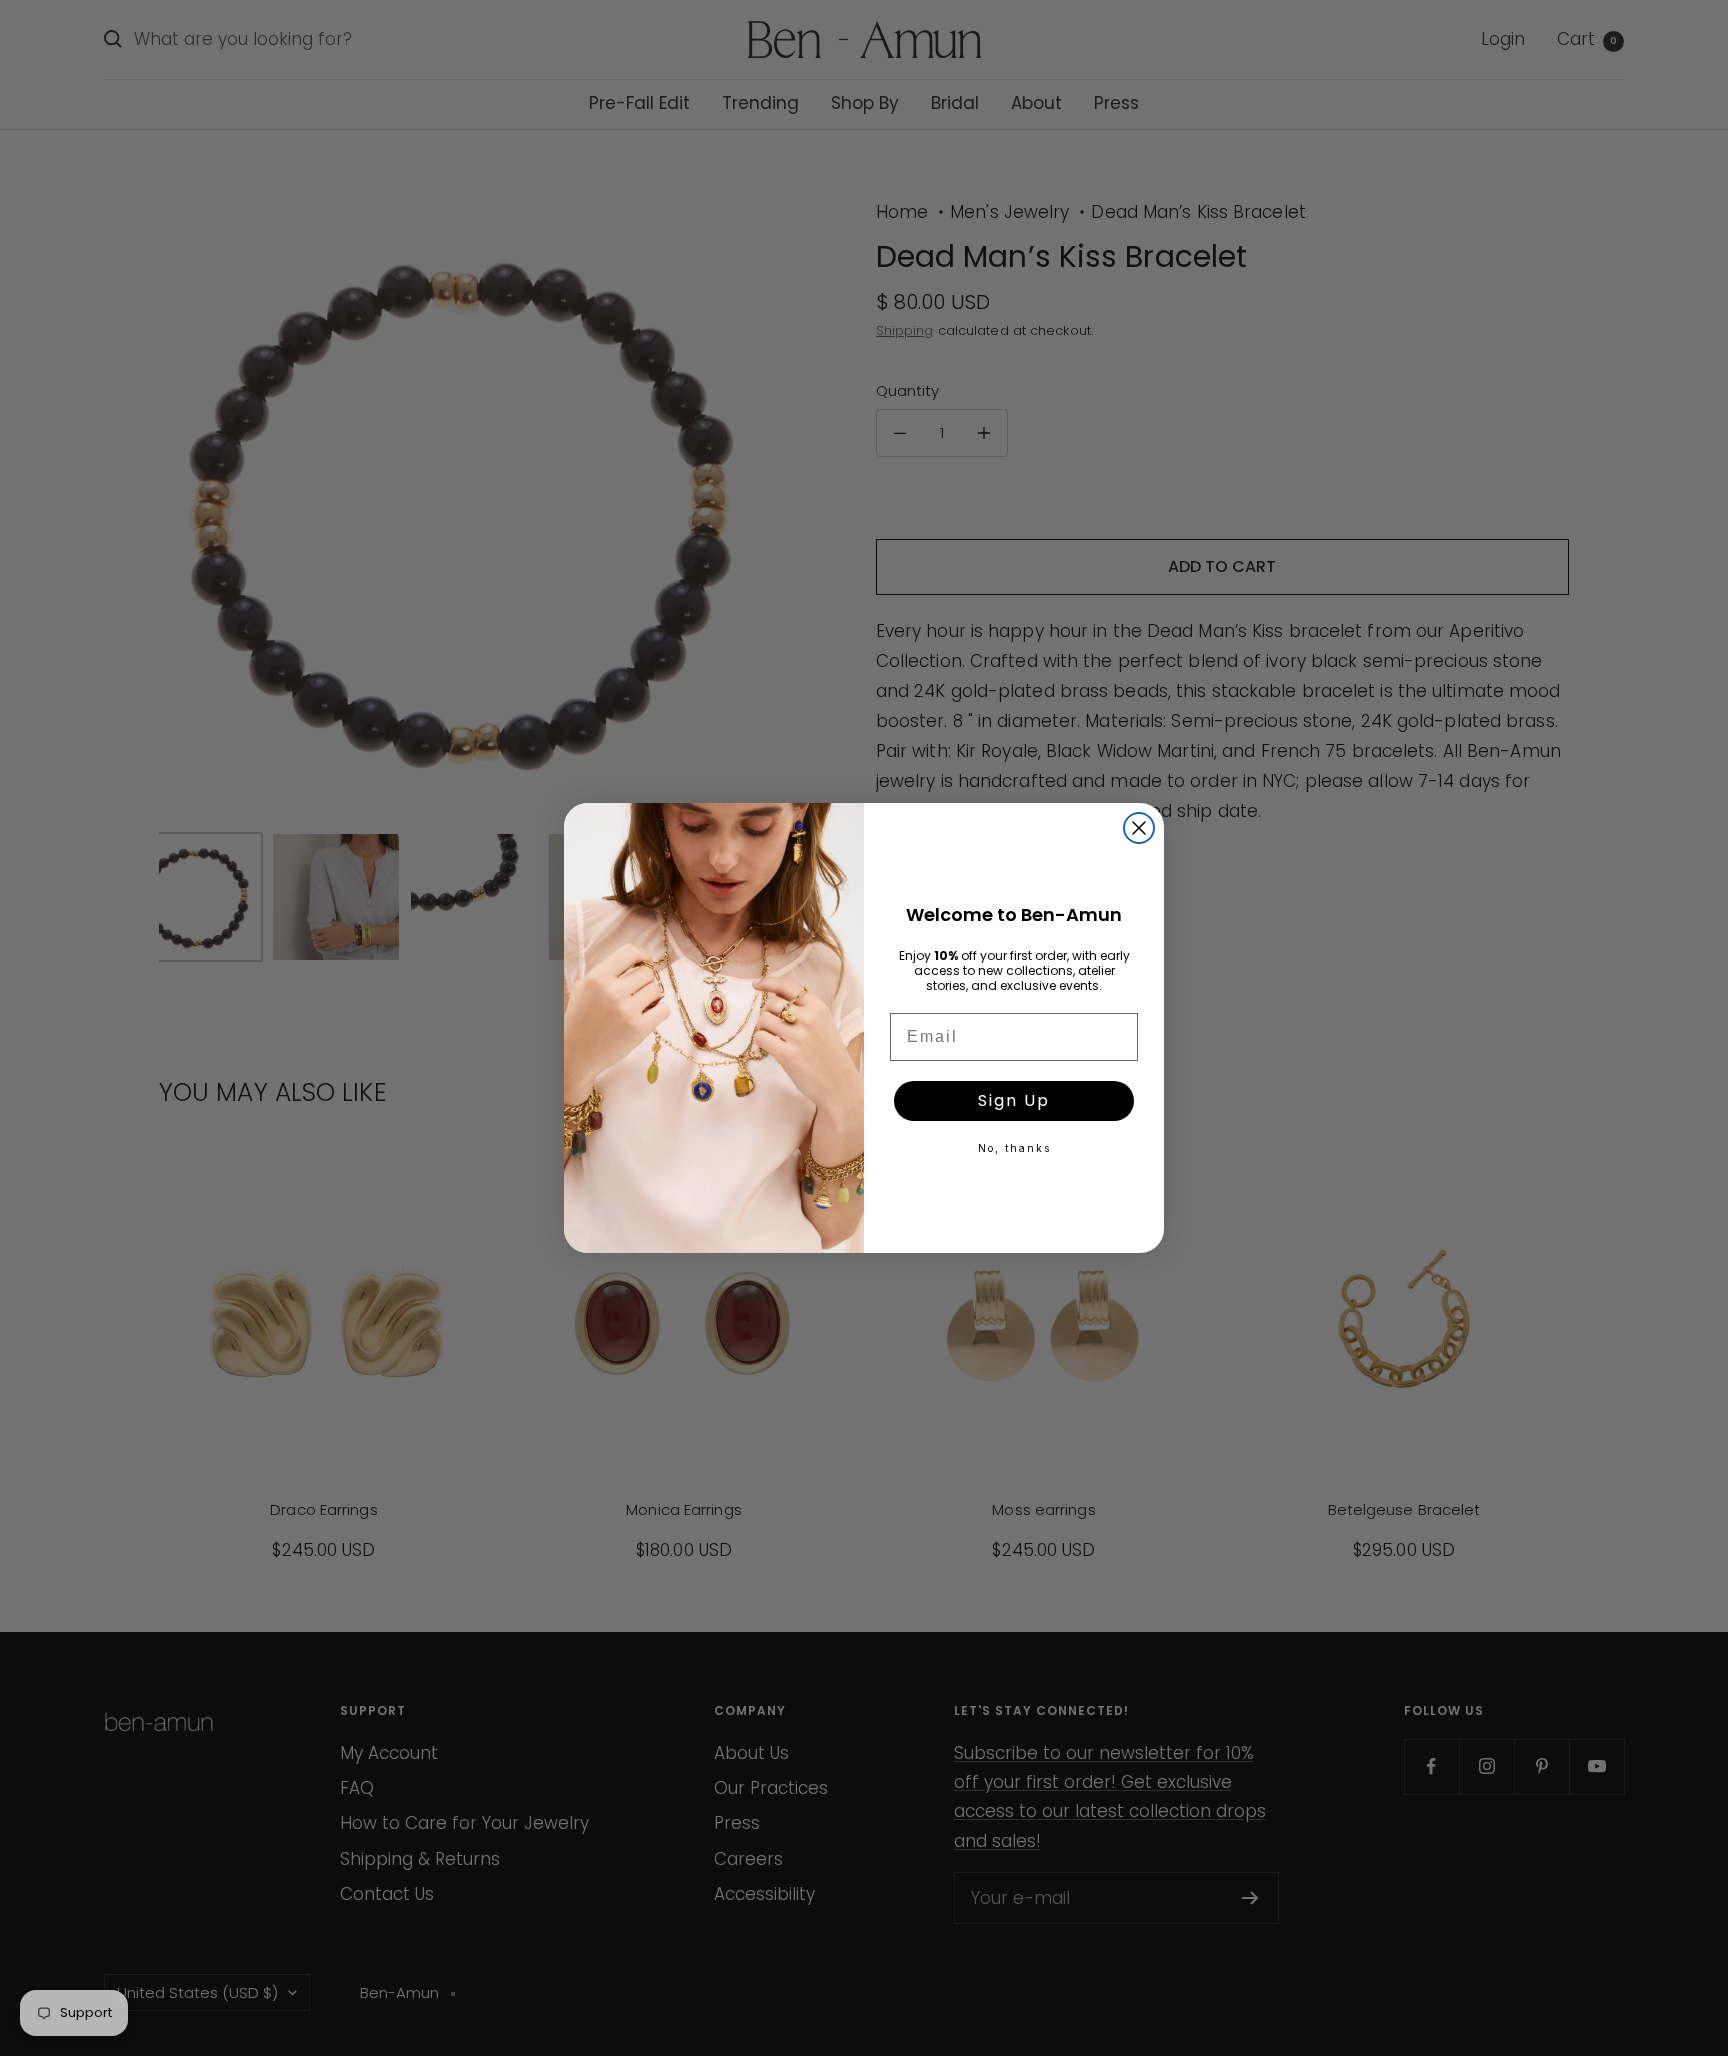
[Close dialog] (1139, 828)
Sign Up (1014, 1100)
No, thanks (1014, 1148)
